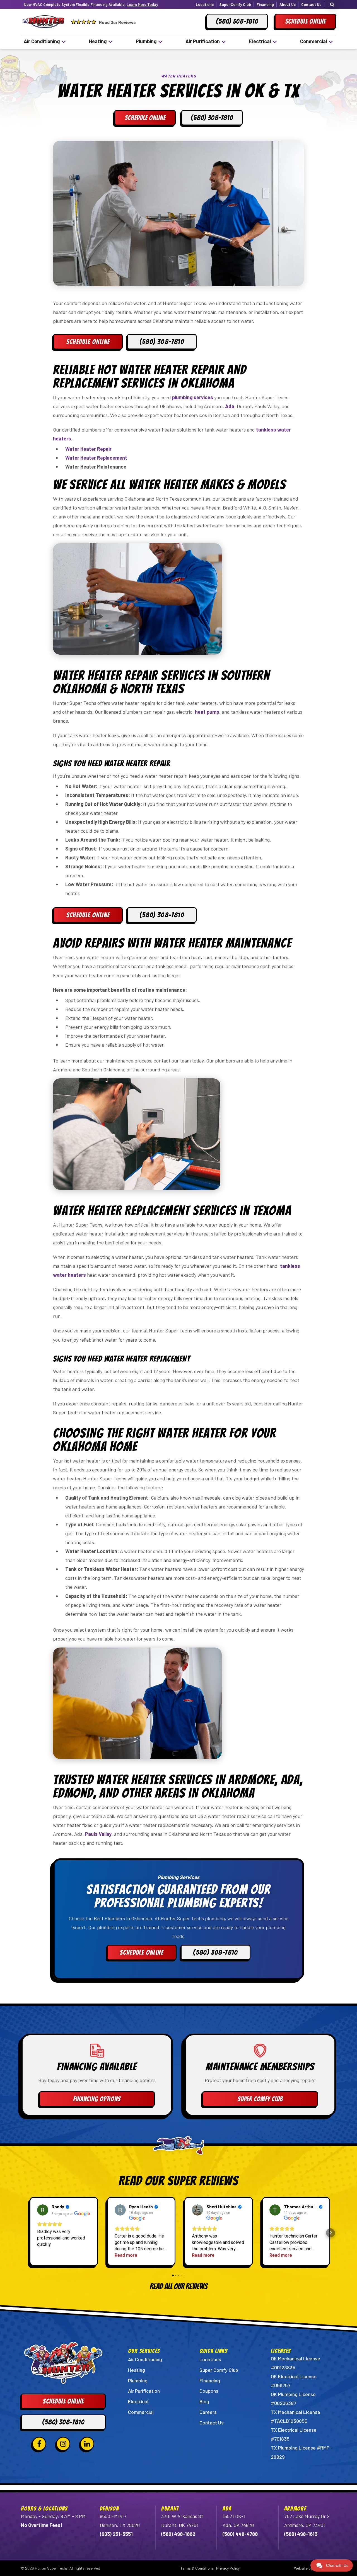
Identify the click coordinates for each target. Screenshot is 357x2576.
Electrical (260, 41)
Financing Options (97, 2099)
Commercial (313, 41)
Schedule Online (88, 342)
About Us (288, 4)
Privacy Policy (228, 2568)
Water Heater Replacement (96, 458)
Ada (230, 406)
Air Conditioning (42, 41)
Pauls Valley (98, 1834)
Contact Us (311, 4)
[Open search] (332, 4)
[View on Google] (43, 2210)
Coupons (209, 2391)
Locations (205, 4)
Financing (265, 4)
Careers (208, 2412)
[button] (26, 2233)
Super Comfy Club (235, 4)
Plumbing (146, 41)
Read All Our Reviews (179, 2286)
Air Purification (203, 41)
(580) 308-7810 (162, 342)
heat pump (207, 712)
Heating (98, 41)
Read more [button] (126, 2255)
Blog (204, 2401)
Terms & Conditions (197, 2568)
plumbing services (193, 397)
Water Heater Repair (88, 449)
